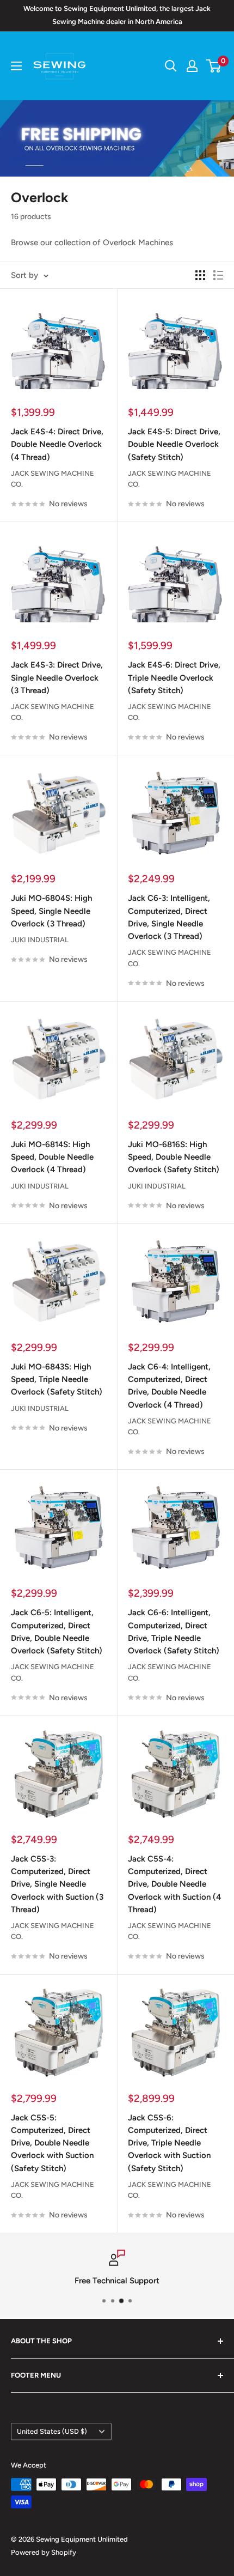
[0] (214, 66)
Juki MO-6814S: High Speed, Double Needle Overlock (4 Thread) (52, 1157)
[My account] (192, 66)
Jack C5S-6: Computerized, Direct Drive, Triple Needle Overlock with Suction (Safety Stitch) (169, 2143)
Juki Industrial (40, 940)
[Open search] (171, 66)
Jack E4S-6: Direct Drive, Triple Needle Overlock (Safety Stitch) (174, 678)
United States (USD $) (52, 2431)
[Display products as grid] (200, 275)
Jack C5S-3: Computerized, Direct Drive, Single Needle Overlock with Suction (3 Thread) (57, 1884)
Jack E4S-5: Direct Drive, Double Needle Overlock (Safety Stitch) (174, 444)
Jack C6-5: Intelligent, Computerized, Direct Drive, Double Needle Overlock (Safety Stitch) (57, 1632)
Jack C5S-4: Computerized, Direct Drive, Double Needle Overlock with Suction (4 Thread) (174, 1884)
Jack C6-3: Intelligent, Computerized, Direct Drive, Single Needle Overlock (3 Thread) (169, 917)
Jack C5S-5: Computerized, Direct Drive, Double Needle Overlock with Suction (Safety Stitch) (52, 2143)
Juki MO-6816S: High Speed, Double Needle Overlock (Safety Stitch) (174, 1157)
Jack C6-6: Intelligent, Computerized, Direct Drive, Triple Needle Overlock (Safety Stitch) (174, 1632)
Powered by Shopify (44, 2552)
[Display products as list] (218, 275)
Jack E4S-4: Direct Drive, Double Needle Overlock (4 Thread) (57, 444)
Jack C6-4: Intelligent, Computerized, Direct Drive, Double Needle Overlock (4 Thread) (169, 1386)
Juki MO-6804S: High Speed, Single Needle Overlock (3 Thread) (51, 911)
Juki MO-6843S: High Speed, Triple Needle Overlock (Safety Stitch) (57, 1380)
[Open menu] (16, 66)
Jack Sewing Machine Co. (53, 479)
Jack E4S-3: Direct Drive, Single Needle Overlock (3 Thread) (57, 678)
